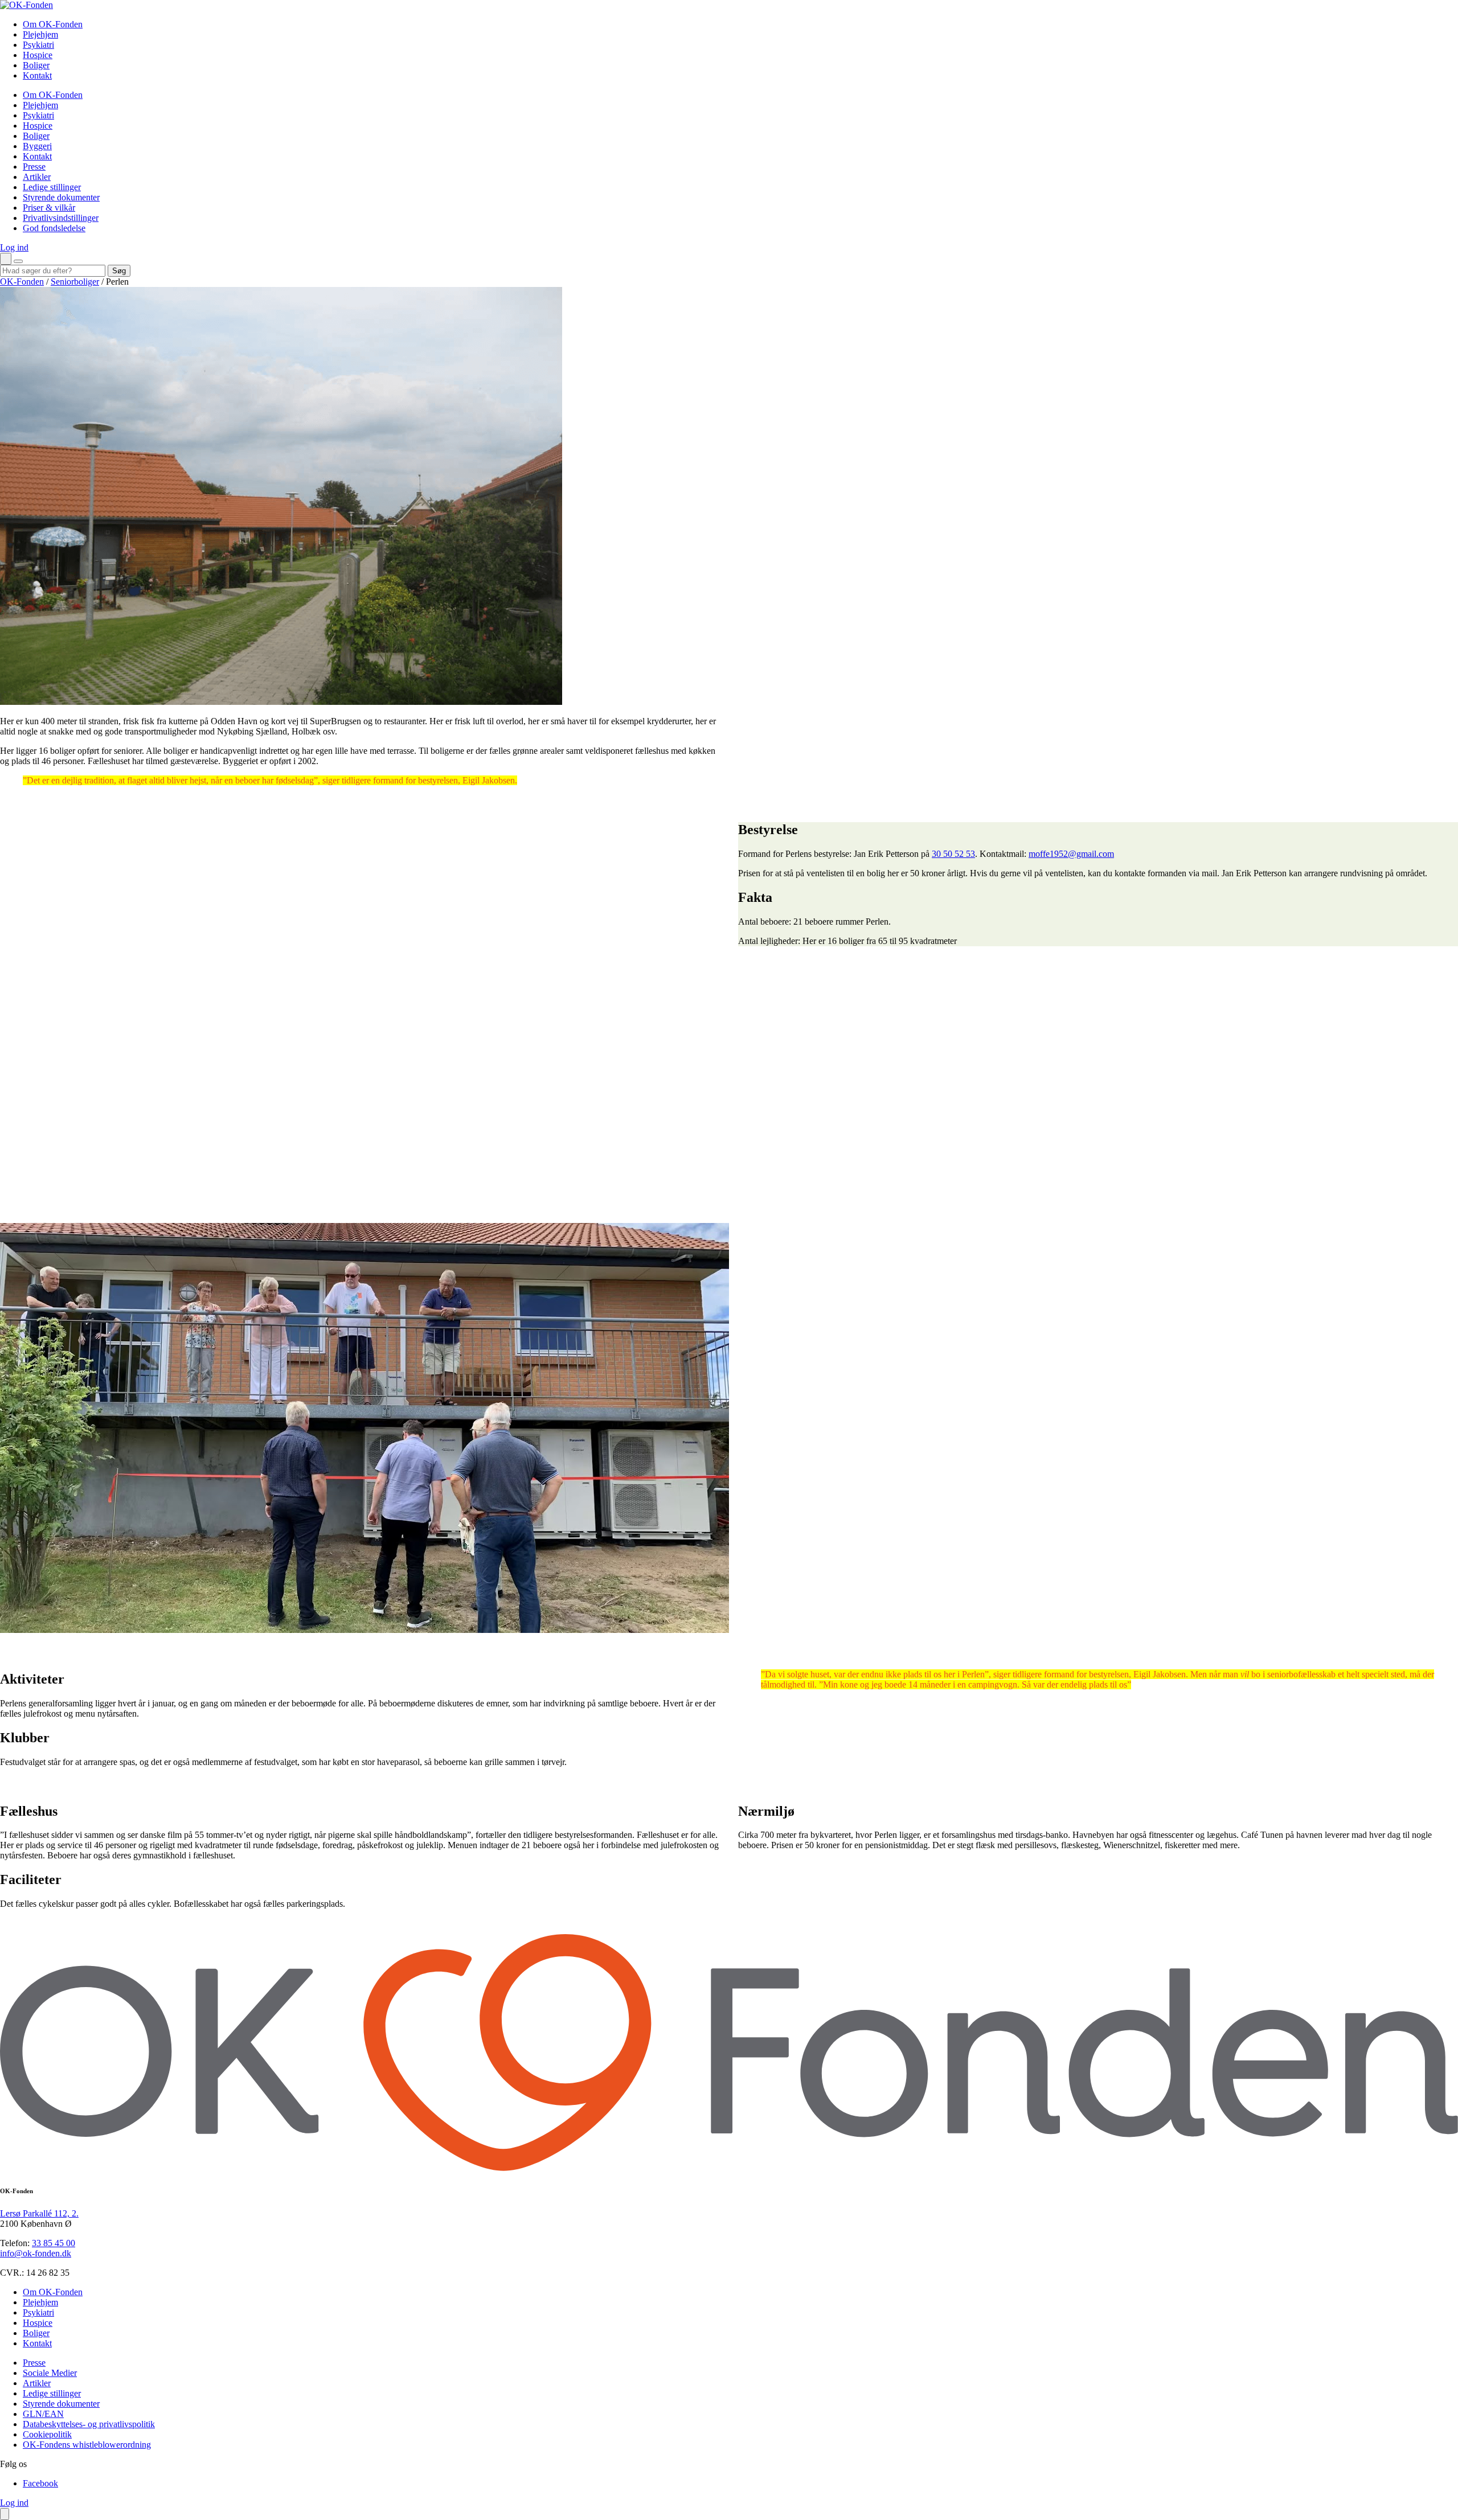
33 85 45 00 (54, 2243)
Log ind (14, 247)
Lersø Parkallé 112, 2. (39, 2213)
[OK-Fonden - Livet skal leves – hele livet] (26, 5)
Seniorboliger (75, 282)
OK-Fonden (22, 282)
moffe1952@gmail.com (1071, 854)
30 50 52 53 (953, 854)
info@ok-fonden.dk (36, 2253)
